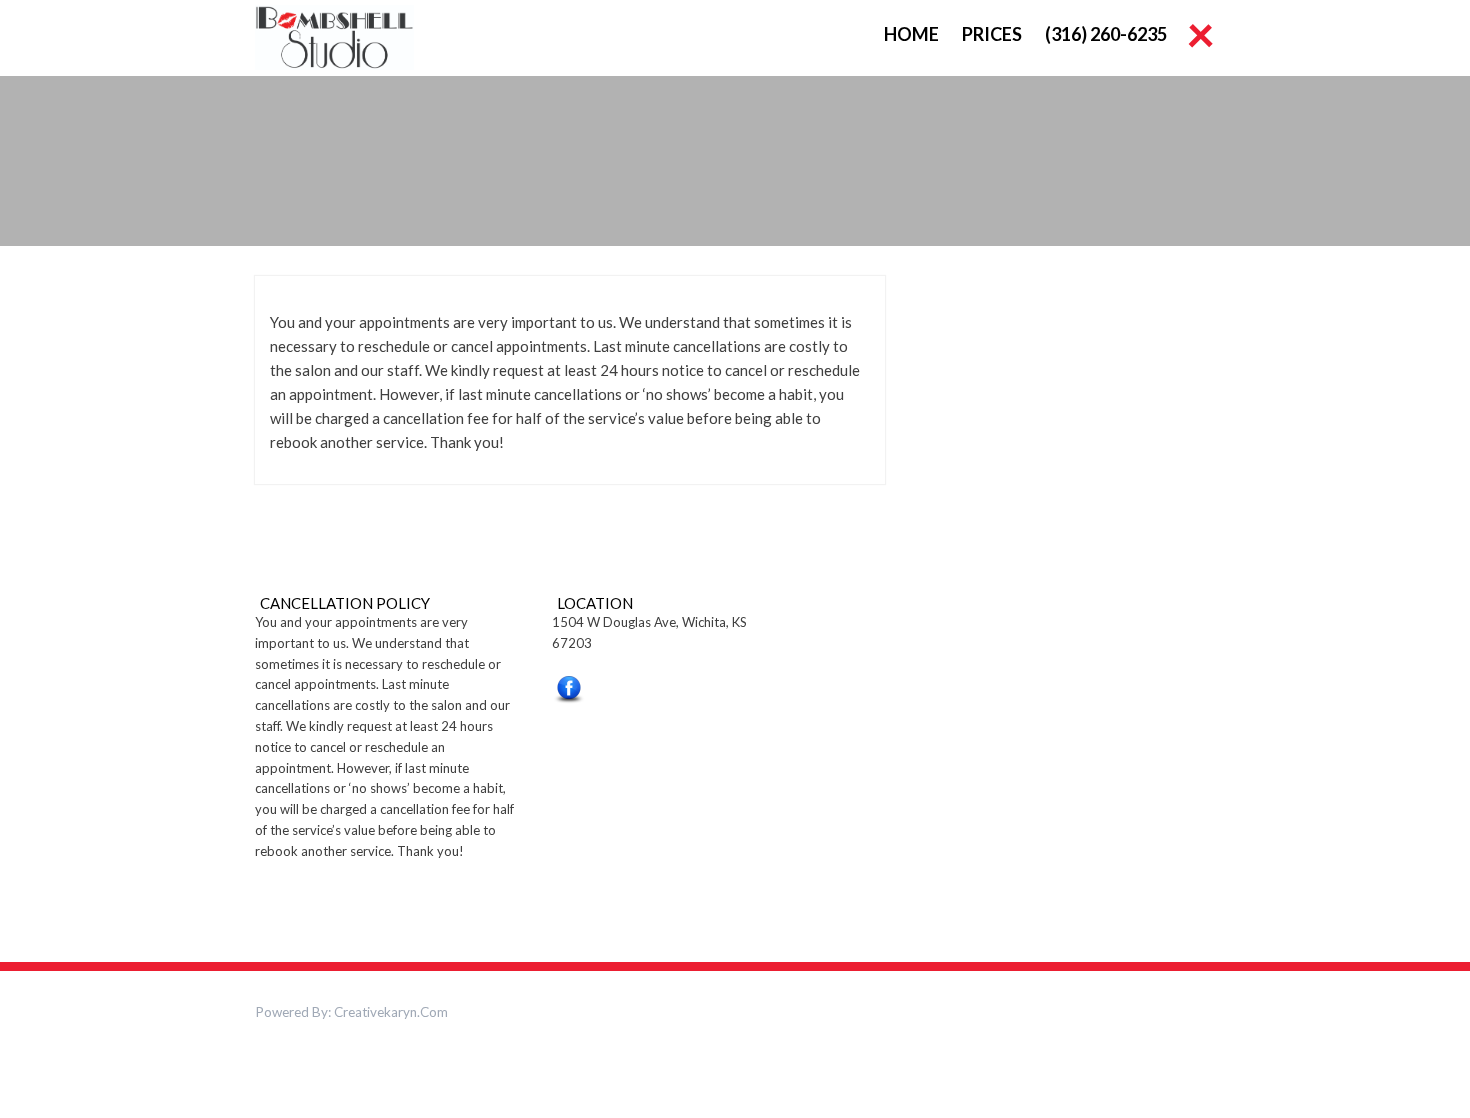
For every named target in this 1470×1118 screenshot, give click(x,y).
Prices (992, 34)
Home (911, 34)
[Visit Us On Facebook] (568, 693)
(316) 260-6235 (1106, 34)
